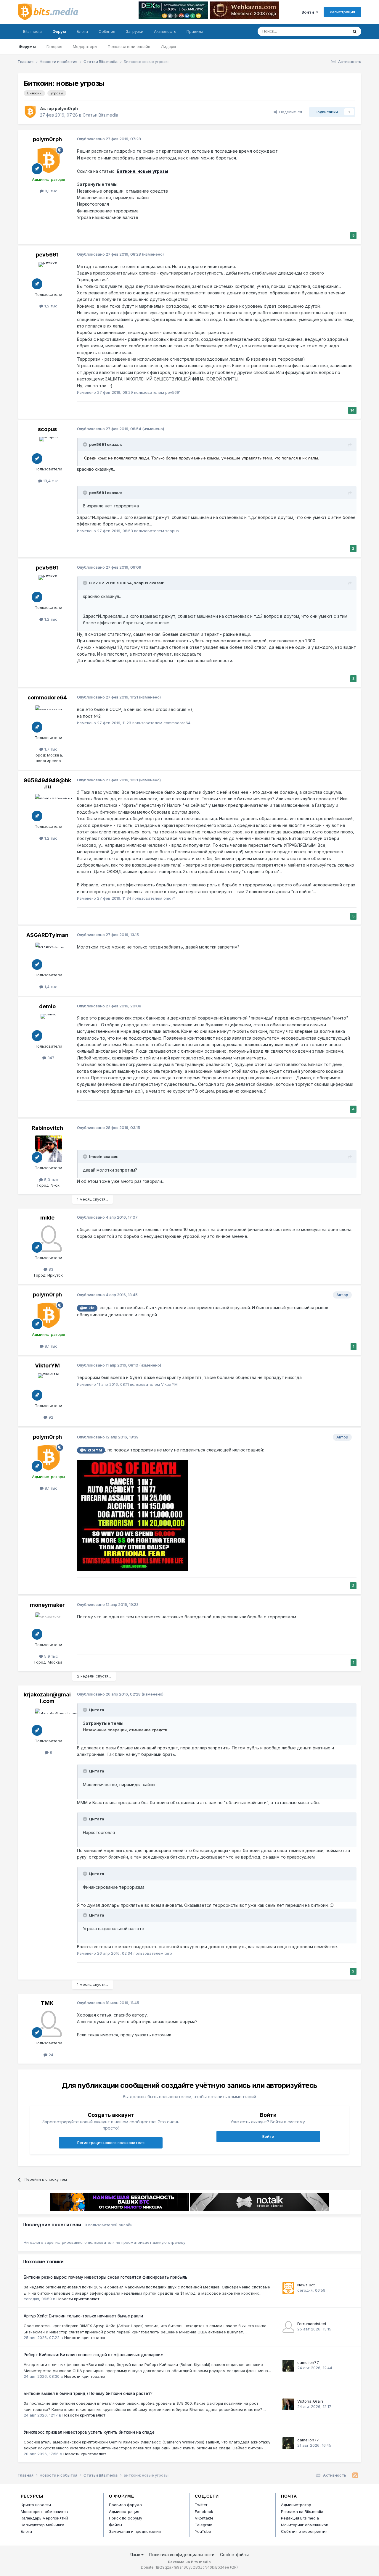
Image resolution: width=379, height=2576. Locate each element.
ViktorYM (47, 1366)
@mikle (87, 1308)
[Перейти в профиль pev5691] (49, 275)
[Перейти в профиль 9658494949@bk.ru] (49, 807)
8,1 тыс (50, 191)
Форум (59, 31)
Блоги (82, 31)
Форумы (27, 46)
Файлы (115, 2525)
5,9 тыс (50, 1656)
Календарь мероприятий (44, 2518)
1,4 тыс (50, 987)
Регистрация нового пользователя (111, 2143)
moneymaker (47, 1605)
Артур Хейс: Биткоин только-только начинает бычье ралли (83, 2316)
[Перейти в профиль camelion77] (288, 2366)
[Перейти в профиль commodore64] (49, 719)
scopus (47, 429)
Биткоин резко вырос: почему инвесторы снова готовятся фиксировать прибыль (106, 2277)
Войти (309, 12)
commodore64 (47, 697)
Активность (165, 31)
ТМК (47, 2003)
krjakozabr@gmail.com (47, 1698)
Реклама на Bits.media (302, 2512)
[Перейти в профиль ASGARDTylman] (49, 956)
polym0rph (66, 108)
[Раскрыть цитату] (86, 444)
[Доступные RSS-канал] (355, 2475)
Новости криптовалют (78, 2299)
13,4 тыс (50, 481)
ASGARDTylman (47, 935)
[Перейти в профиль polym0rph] (30, 112)
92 (50, 1417)
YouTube (203, 2531)
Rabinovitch (47, 1128)
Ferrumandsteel (312, 2324)
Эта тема (332, 31)
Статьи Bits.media (100, 115)
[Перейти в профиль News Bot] (288, 2288)
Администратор (296, 2505)
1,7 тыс (50, 749)
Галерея (54, 46)
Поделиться (289, 112)
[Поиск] (355, 31)
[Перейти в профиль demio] (49, 1027)
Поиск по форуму (126, 2518)
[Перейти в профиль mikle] (49, 1239)
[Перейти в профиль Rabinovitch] (49, 1149)
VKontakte (204, 2518)
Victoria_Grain (310, 2401)
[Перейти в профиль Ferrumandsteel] (288, 2327)
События (107, 31)
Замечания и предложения (135, 2531)
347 (50, 1058)
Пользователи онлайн (129, 46)
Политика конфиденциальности (182, 2555)
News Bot (306, 2285)
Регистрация (342, 12)
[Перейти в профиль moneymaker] (49, 1626)
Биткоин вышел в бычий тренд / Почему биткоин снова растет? (88, 2393)
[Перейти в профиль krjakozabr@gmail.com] (49, 1722)
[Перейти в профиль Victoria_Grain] (288, 2404)
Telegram (204, 2525)
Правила (195, 31)
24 (50, 2055)
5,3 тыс (50, 1180)
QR (234, 2567)
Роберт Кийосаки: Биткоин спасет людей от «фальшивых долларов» (93, 2355)
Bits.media (32, 31)
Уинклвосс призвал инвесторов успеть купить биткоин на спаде (89, 2432)
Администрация (124, 2512)
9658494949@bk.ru (47, 784)
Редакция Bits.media (300, 2518)
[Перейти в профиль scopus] (49, 450)
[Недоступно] (133, 1515)
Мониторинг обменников (44, 2512)
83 (50, 1269)
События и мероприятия (304, 2531)
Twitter (201, 2505)
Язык (136, 2555)
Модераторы (85, 46)
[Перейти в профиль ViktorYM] (49, 1387)
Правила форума (125, 2505)
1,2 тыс (50, 306)
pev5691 (47, 255)
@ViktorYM (91, 1450)
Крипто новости (36, 2505)
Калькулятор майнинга (42, 2525)
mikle (47, 1218)
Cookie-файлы (234, 2555)
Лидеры (168, 46)
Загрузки (135, 31)
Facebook (204, 2512)
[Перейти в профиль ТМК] (49, 2024)
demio (47, 1006)
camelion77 (308, 2362)
